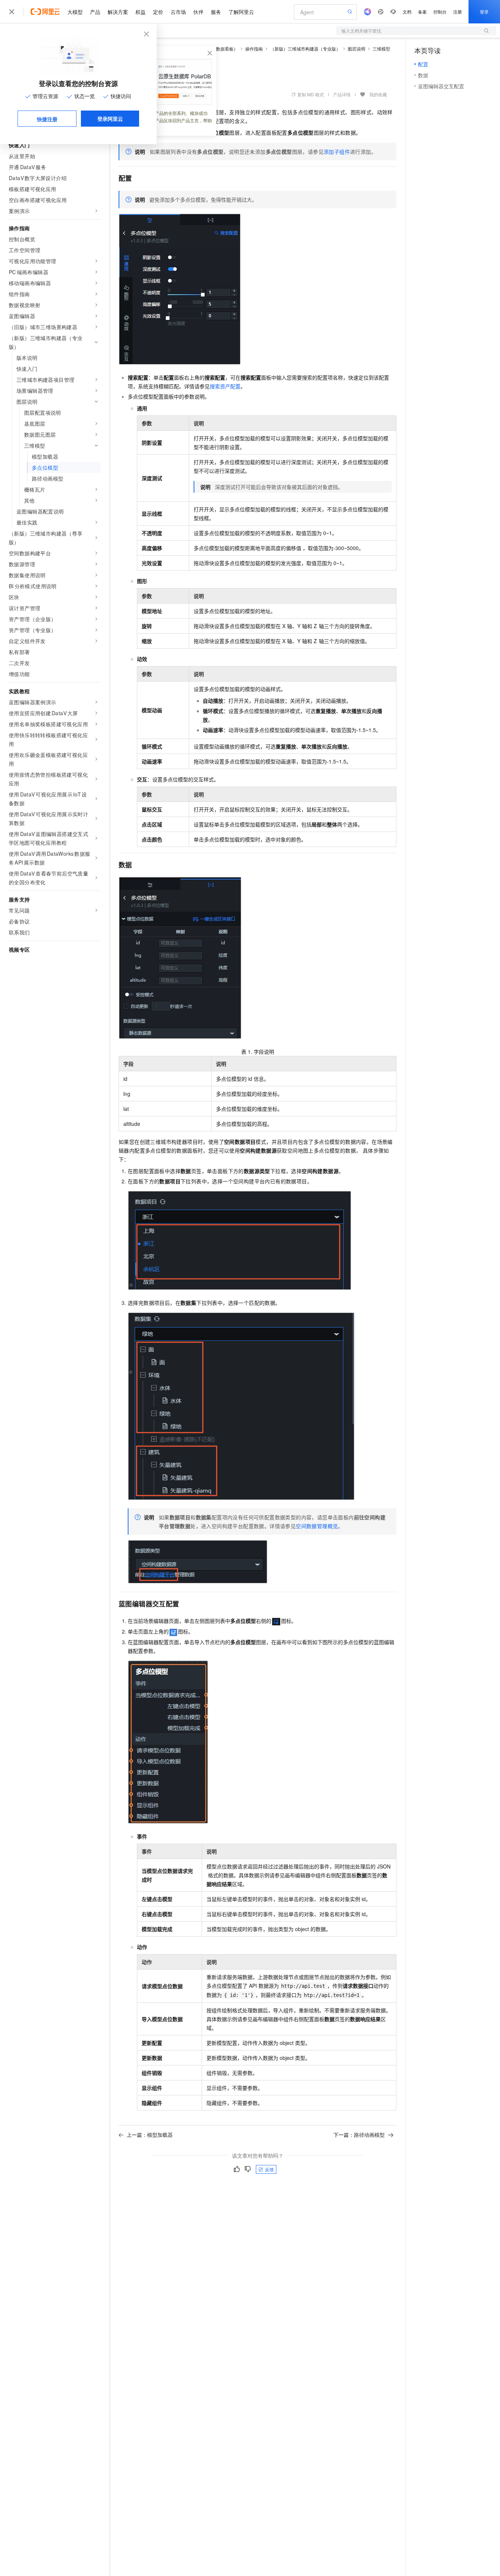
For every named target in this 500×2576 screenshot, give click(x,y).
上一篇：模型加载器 (150, 2135)
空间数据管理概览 (317, 1526)
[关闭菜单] (12, 12)
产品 (95, 12)
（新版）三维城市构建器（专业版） (305, 48)
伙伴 (198, 12)
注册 (458, 12)
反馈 (269, 2169)
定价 (158, 12)
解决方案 (118, 12)
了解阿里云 (241, 12)
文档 (407, 12)
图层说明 (357, 48)
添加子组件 (337, 152)
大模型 (75, 12)
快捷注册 (47, 119)
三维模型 (381, 48)
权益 (141, 12)
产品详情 (342, 94)
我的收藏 (378, 94)
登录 (484, 12)
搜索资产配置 (225, 386)
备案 (422, 12)
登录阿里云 (110, 119)
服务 (216, 12)
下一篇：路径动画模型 (359, 2135)
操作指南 (254, 48)
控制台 (440, 12)
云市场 (178, 12)
